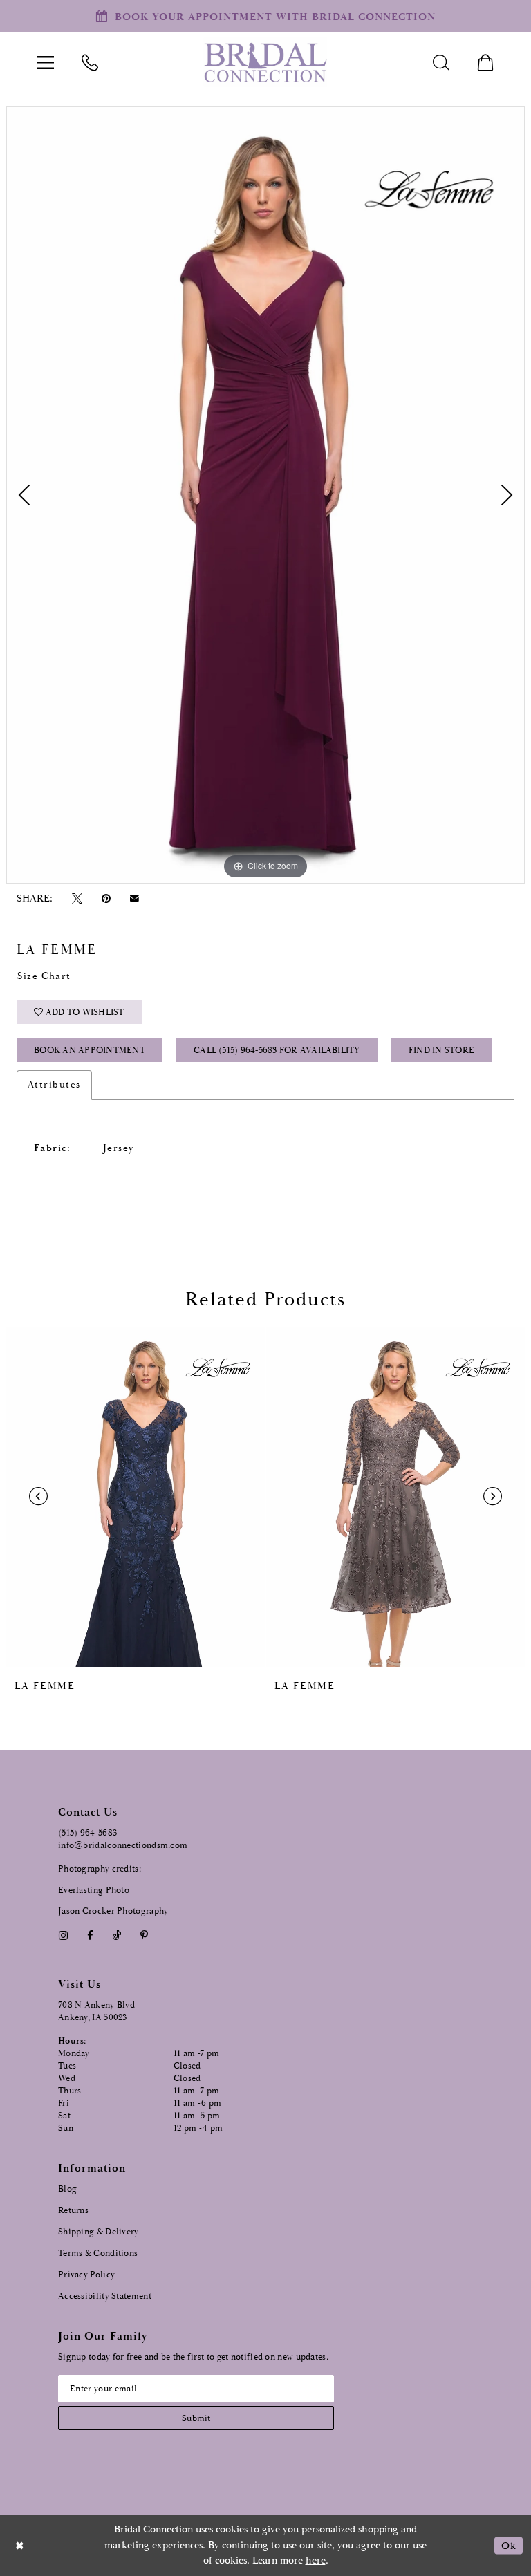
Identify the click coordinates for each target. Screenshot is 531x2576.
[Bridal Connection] (265, 63)
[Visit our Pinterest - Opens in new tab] (145, 1935)
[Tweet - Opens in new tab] (77, 898)
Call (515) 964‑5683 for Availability (277, 1051)
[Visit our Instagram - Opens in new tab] (63, 1935)
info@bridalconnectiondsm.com (123, 1846)
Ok (509, 2545)
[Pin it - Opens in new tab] (106, 898)
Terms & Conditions (98, 2253)
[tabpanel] (265, 495)
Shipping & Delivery (99, 2232)
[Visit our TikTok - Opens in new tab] (117, 1935)
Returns (73, 2211)
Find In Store (441, 1051)
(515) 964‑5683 (87, 1833)
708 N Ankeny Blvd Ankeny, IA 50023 (96, 2012)
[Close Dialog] (20, 2545)
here (316, 2560)
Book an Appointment (90, 1051)
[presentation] (136, 1497)
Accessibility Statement (105, 2296)
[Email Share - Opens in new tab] (135, 898)
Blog (67, 2189)
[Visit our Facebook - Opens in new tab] (90, 1935)
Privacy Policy (86, 2275)
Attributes (54, 1085)
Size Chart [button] (44, 976)
